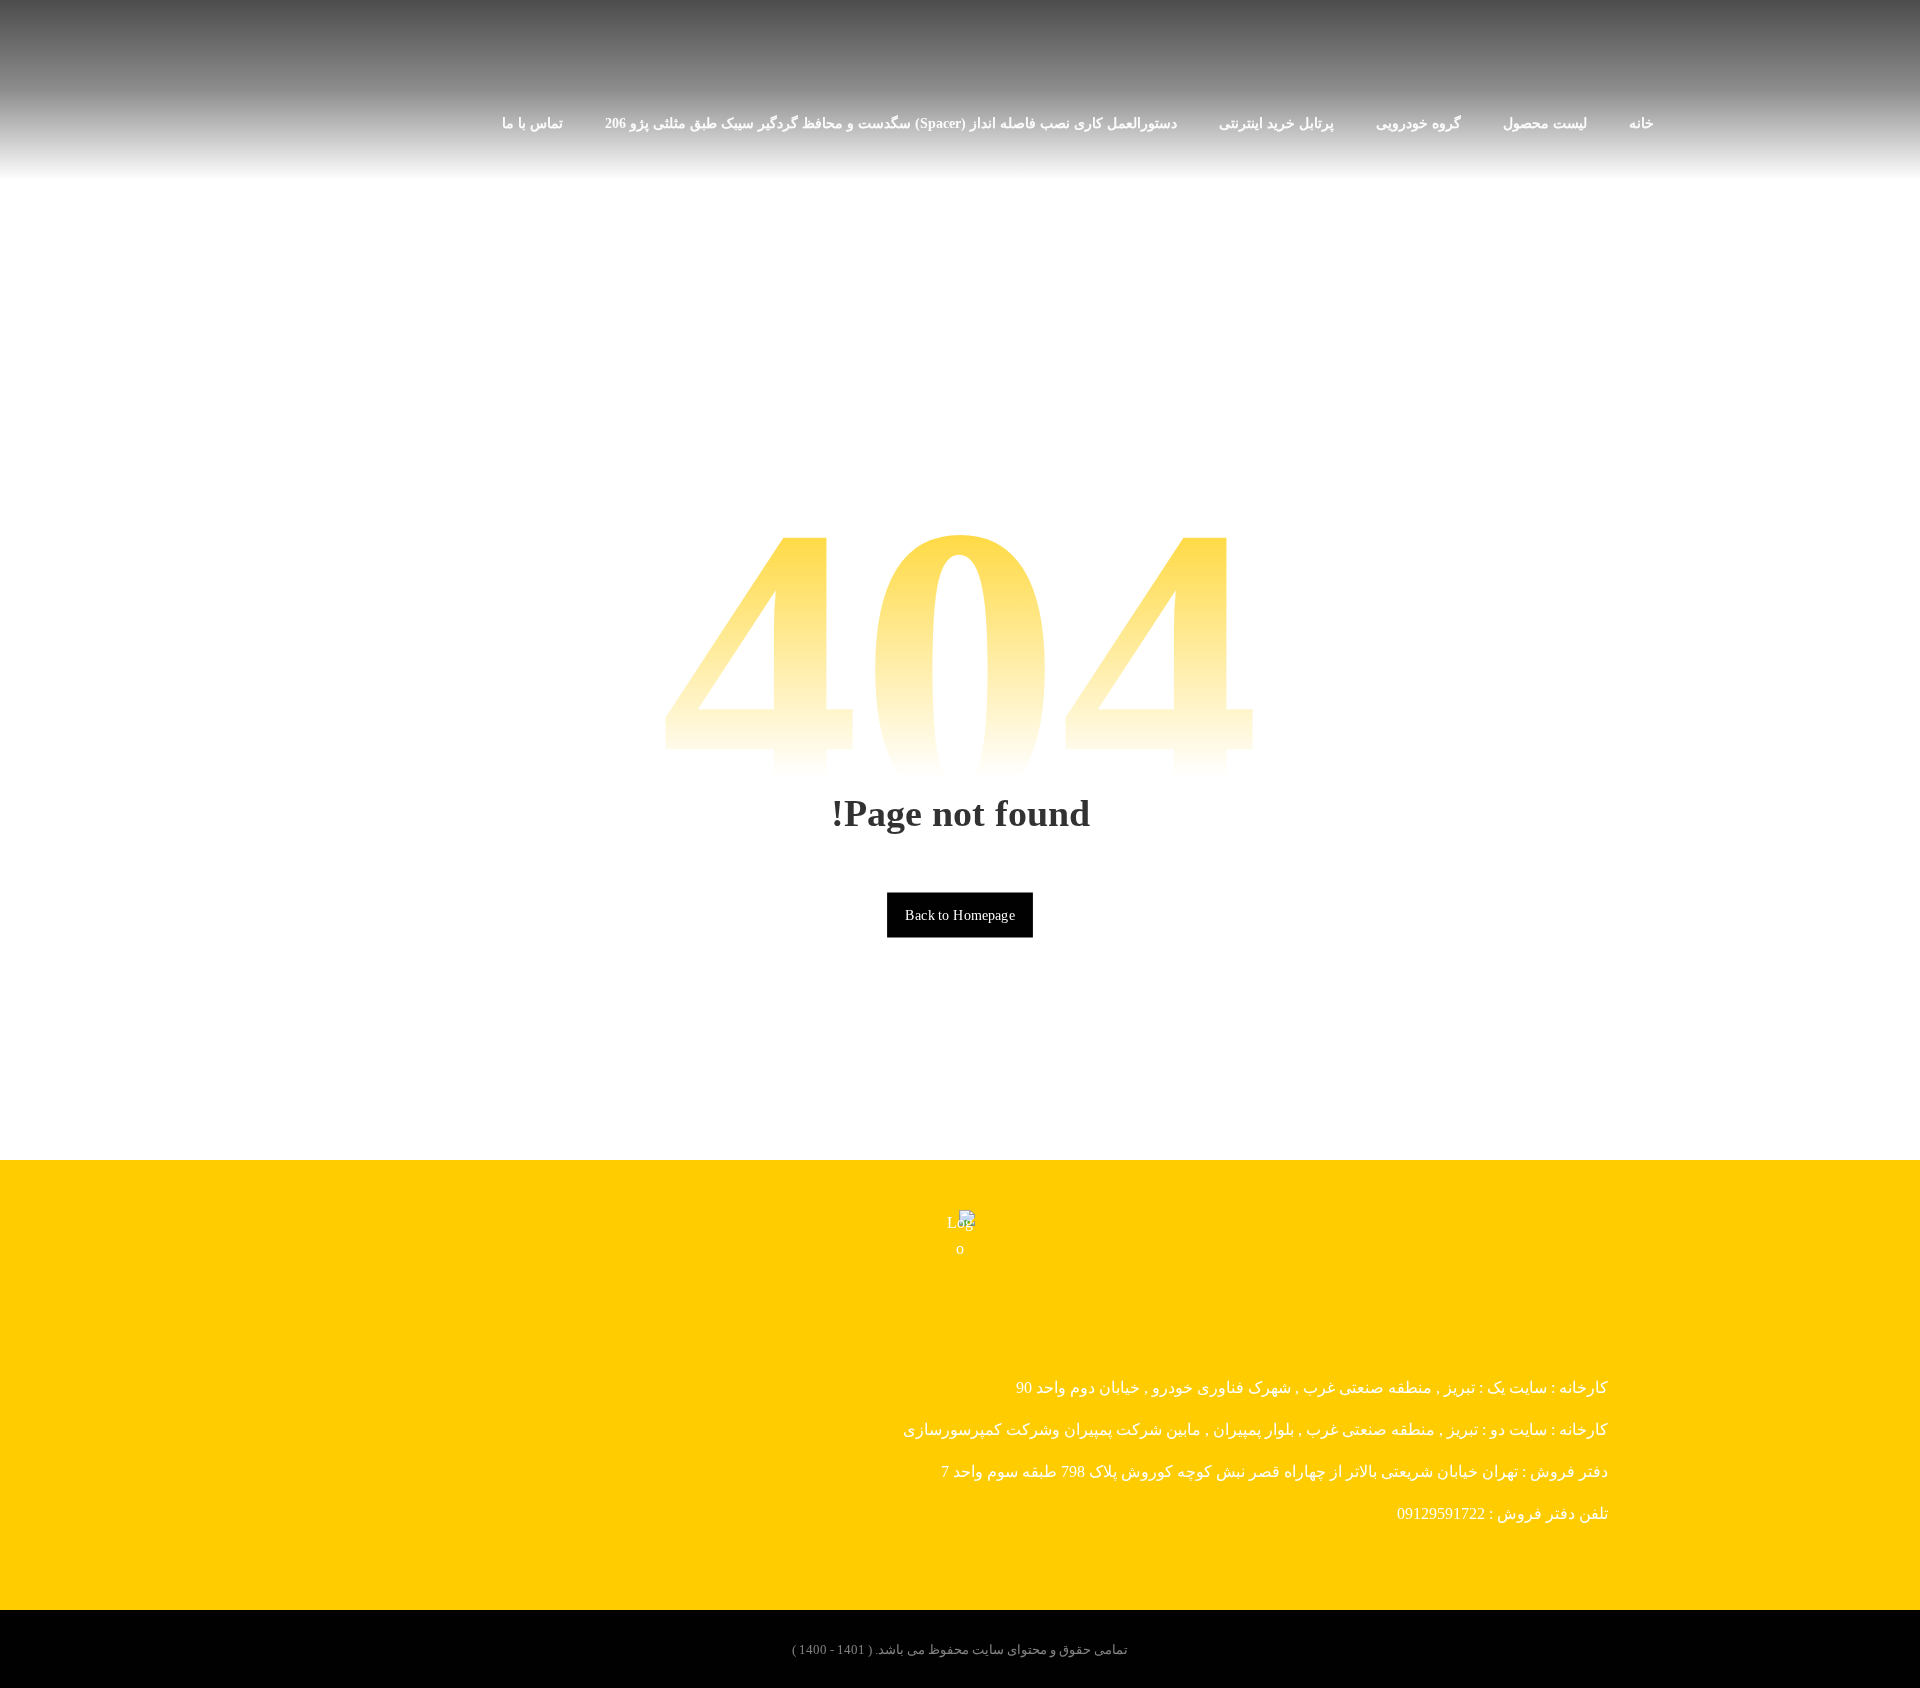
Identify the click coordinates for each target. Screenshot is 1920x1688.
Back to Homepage (960, 914)
